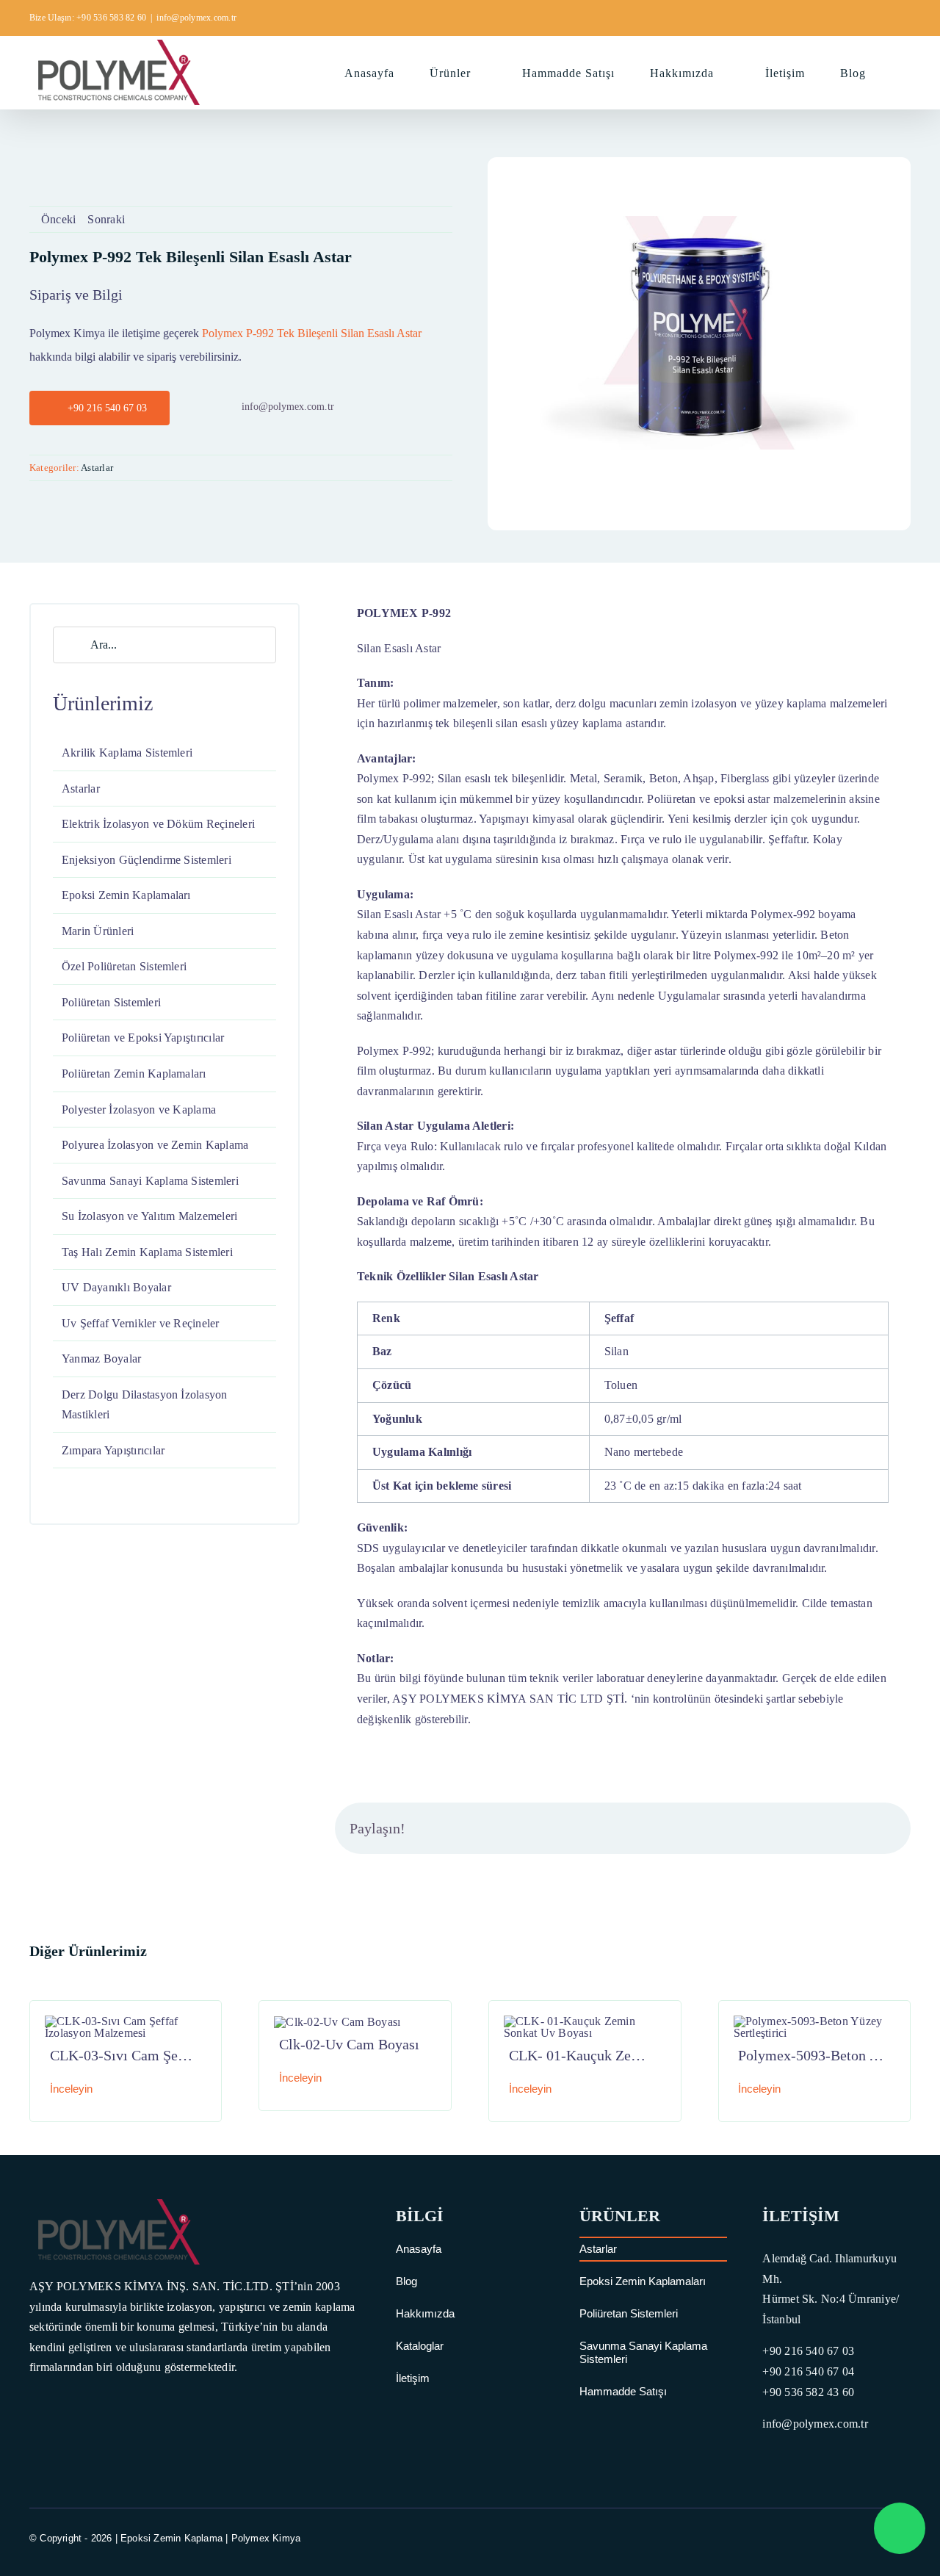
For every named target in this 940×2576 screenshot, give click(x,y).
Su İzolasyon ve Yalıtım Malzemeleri (149, 1216)
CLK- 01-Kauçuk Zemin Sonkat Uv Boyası (637, 2055)
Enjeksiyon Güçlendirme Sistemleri (147, 860)
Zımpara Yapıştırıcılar (113, 1450)
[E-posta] (884, 1828)
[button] (906, 72)
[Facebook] (742, 1828)
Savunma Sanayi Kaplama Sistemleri (150, 1181)
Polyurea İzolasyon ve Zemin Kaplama (155, 1145)
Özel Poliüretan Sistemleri (124, 966)
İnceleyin (71, 2089)
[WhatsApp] (813, 1828)
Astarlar (97, 468)
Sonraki (106, 219)
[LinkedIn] (789, 1828)
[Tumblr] (836, 1828)
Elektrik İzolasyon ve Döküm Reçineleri (158, 824)
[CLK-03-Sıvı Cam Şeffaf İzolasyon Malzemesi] (126, 2021)
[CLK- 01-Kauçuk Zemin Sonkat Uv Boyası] (585, 2021)
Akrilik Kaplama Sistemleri (127, 753)
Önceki (58, 219)
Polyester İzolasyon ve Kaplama (139, 1110)
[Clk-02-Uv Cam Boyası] (337, 2022)
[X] (766, 1828)
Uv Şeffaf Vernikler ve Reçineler (141, 1323)
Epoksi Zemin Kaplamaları (126, 895)
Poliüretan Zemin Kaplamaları (134, 1074)
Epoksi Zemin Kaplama (171, 2538)
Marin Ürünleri (98, 931)
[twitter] (851, 2538)
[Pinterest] (861, 1828)
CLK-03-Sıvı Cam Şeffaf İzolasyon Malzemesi (191, 2055)
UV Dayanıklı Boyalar (116, 1287)
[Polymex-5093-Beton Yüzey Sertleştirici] (815, 2021)
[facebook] (825, 2538)
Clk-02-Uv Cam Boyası (349, 2044)
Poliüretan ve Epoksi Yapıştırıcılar (143, 1038)
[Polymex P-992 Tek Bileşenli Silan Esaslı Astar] (699, 221)
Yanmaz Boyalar (101, 1359)
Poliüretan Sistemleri (111, 1002)
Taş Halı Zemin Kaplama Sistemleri (147, 1252)
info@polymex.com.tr (196, 18)
